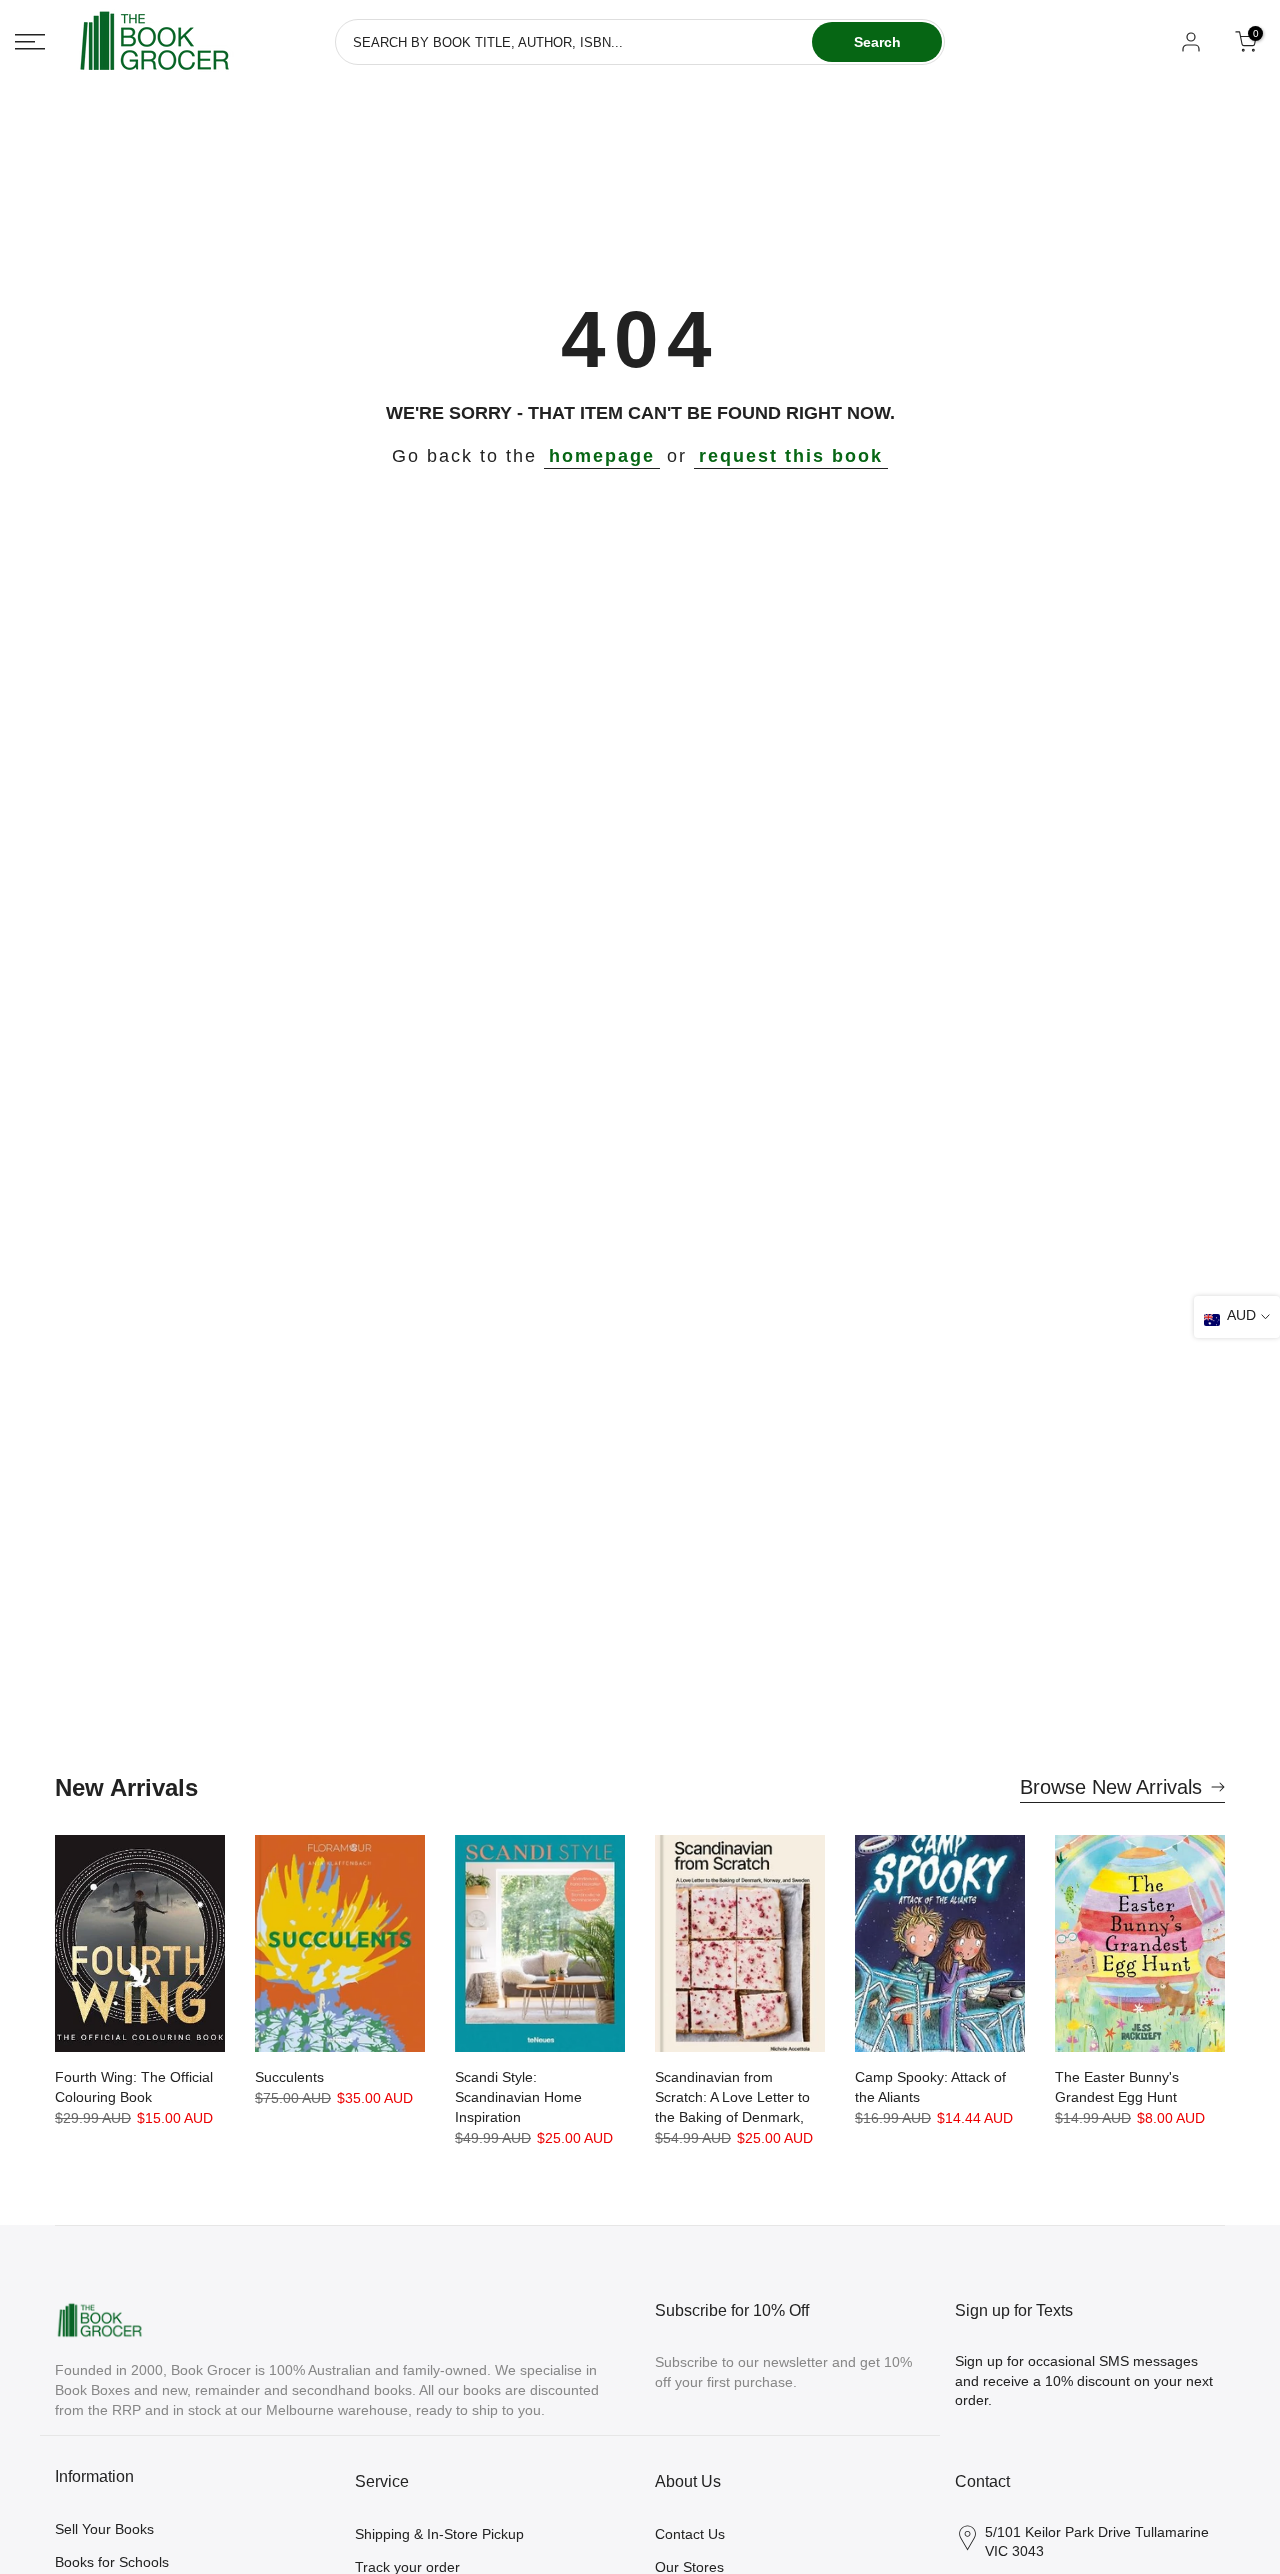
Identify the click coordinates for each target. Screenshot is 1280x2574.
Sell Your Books (104, 2529)
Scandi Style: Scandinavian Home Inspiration (518, 2097)
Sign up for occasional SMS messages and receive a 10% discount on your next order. (1084, 2380)
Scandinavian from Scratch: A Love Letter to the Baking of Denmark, (732, 2097)
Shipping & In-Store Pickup (439, 2534)
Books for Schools (112, 2562)
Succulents (289, 2077)
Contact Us (690, 2534)
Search (877, 42)
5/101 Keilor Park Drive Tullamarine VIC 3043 (1097, 2542)
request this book (791, 456)
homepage (602, 456)
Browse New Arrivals (1111, 1787)
